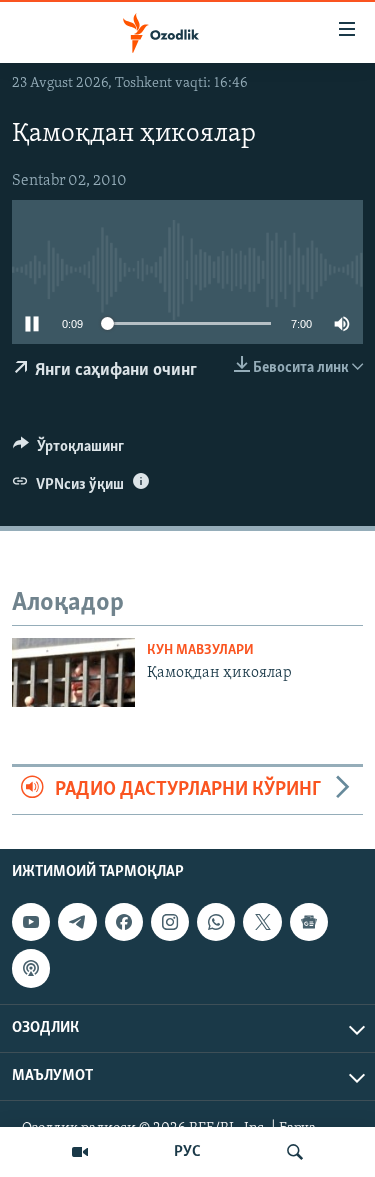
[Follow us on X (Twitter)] (262, 922)
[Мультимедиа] (80, 1152)
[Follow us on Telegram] (77, 922)
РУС (187, 1152)
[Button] (68, 451)
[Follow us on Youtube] (31, 922)
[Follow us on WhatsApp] (216, 922)
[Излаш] (295, 1152)
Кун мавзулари (200, 650)
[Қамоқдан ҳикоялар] (73, 672)
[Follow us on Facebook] (124, 922)
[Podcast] (31, 968)
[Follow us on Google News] (309, 922)
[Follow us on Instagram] (170, 922)
